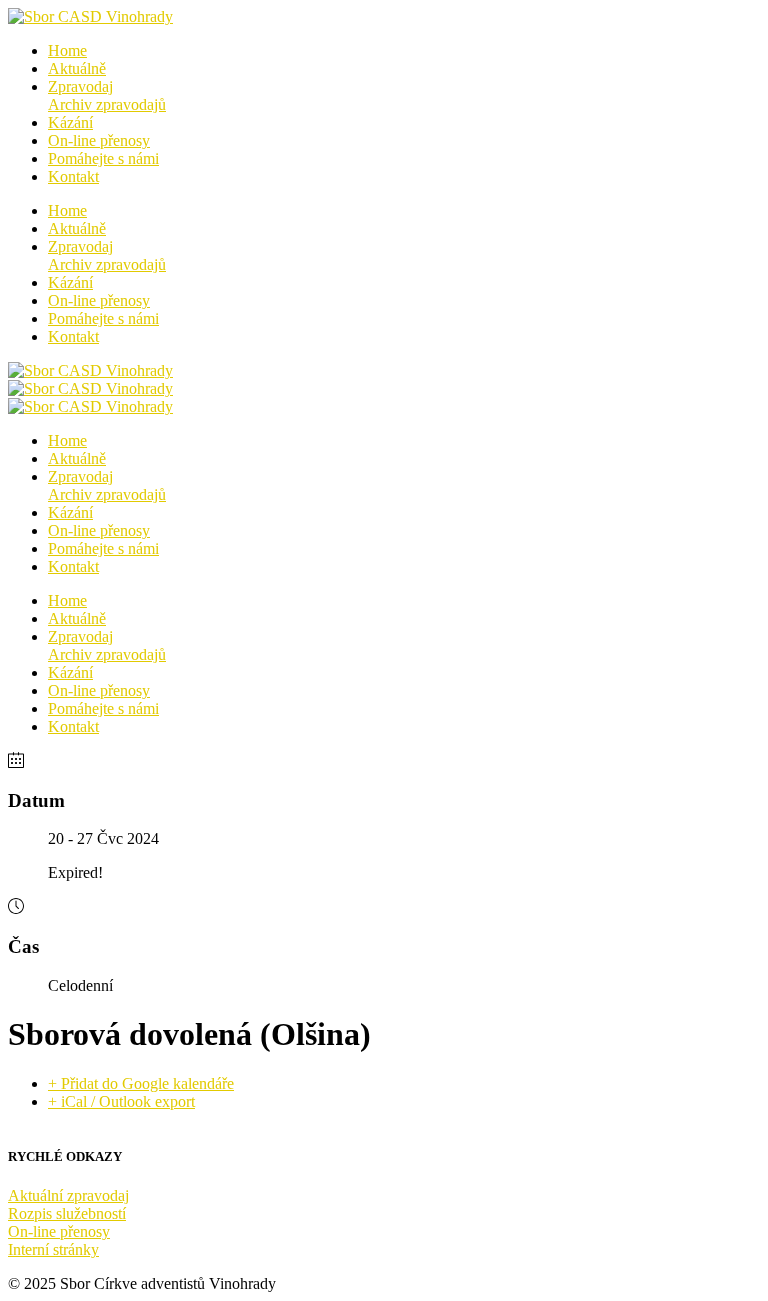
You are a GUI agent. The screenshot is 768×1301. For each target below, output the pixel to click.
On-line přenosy (99, 140)
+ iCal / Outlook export (121, 1101)
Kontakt (73, 176)
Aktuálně (77, 68)
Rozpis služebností (67, 1213)
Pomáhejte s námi (103, 158)
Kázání (70, 122)
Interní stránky (53, 1249)
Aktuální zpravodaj (68, 1195)
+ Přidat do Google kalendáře (141, 1083)
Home (67, 50)
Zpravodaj (107, 95)
